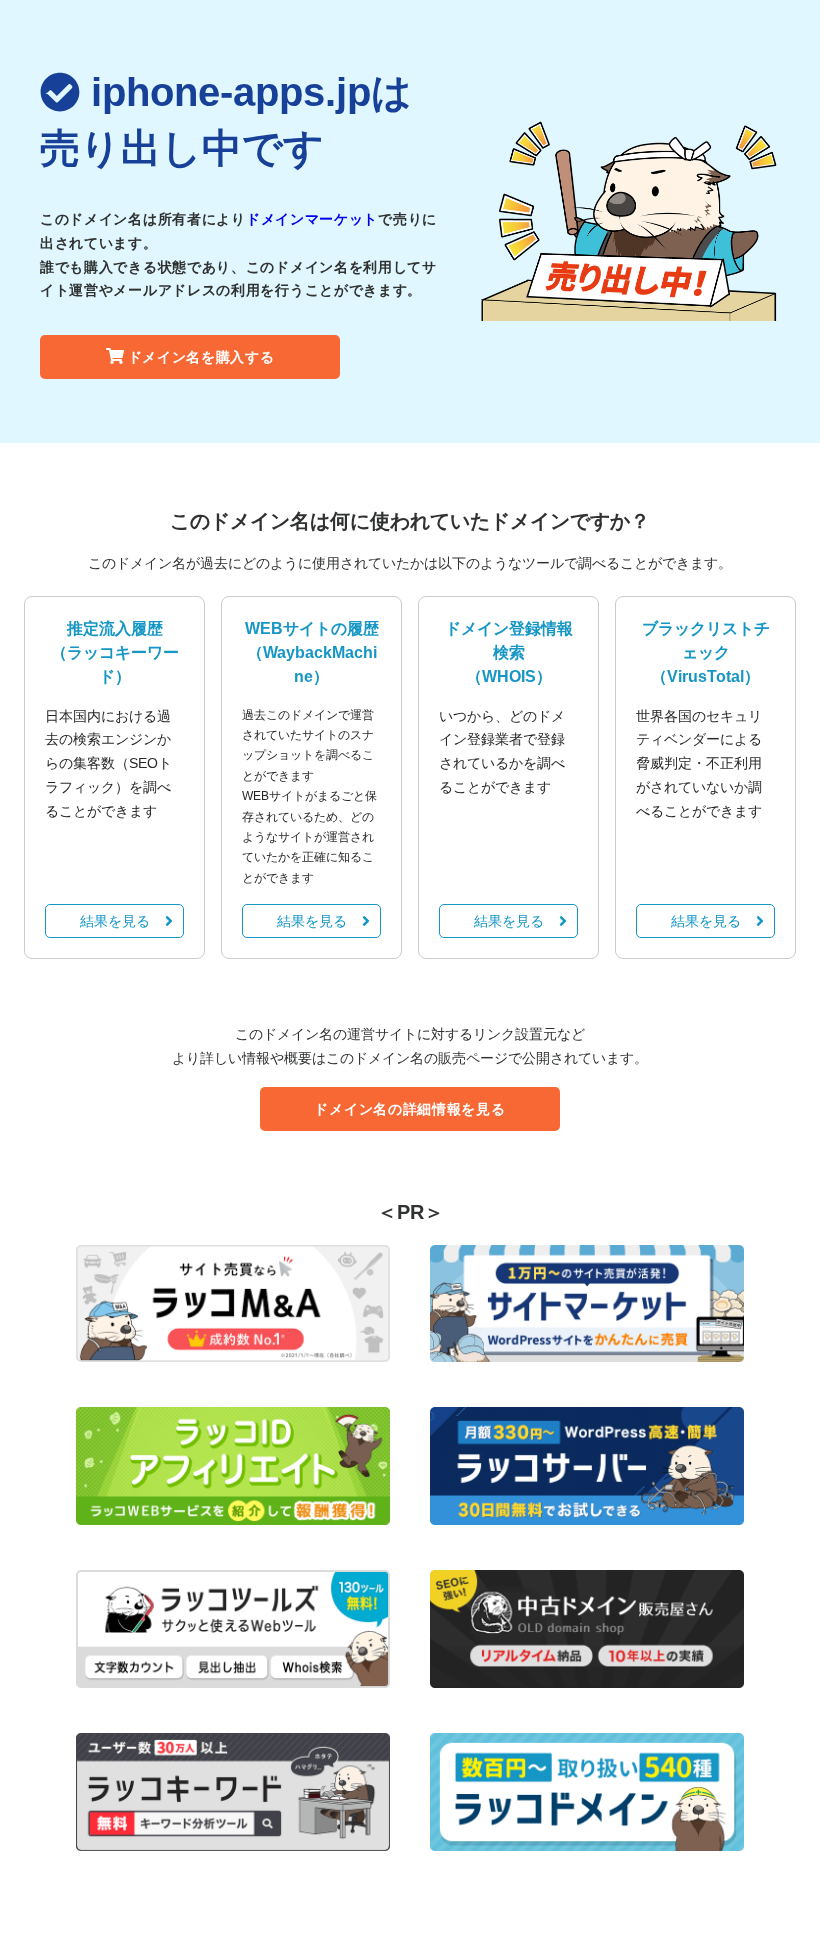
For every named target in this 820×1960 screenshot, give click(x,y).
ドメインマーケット (312, 219)
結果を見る (115, 921)
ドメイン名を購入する (201, 357)
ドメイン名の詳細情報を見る (409, 1109)
